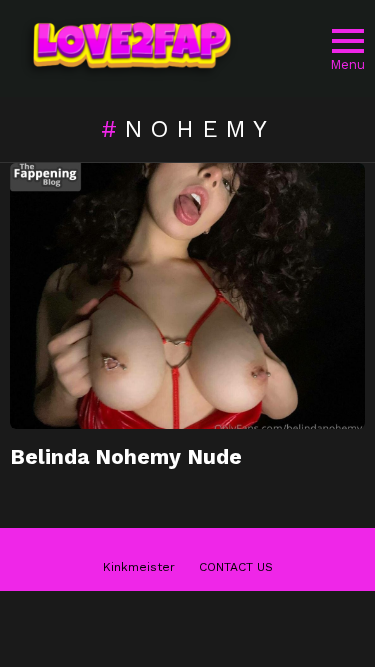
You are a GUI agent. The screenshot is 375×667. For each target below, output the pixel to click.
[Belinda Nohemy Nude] (187, 296)
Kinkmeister (139, 567)
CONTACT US (236, 567)
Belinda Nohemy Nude (126, 456)
